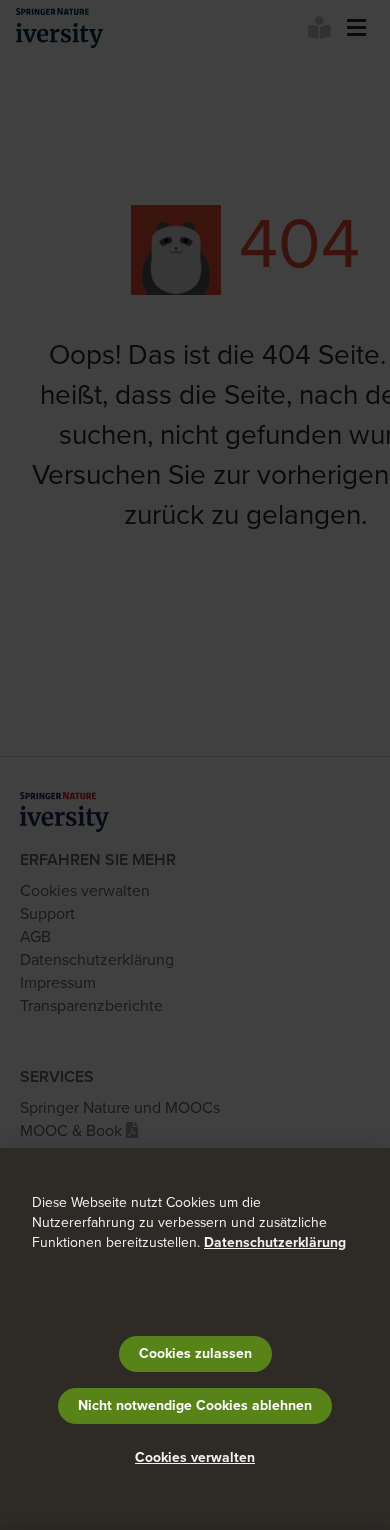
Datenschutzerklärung (275, 1242)
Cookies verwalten (195, 1457)
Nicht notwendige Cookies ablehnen (195, 1405)
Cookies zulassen (195, 1353)
